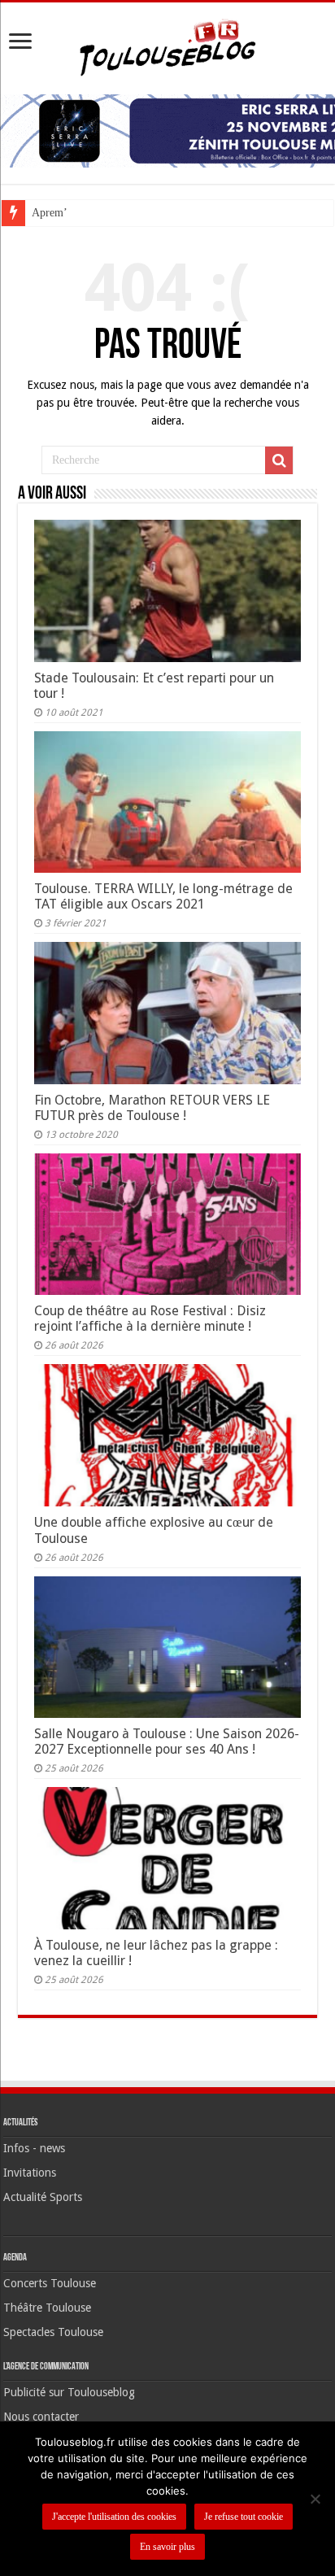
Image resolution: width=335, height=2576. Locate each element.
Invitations (30, 2173)
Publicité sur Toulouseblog (69, 2392)
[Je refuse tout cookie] (315, 2499)
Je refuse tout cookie (244, 2517)
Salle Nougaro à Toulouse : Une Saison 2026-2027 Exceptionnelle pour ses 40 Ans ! (167, 1741)
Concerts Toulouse (50, 2283)
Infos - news (34, 2148)
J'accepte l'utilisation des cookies (114, 2517)
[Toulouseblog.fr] (167, 46)
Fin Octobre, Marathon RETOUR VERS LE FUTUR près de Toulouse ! (152, 1108)
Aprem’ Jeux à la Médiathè (94, 213)
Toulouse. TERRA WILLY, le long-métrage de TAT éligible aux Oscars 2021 (163, 896)
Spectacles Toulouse (53, 2332)
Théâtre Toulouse (47, 2308)
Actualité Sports (43, 2197)
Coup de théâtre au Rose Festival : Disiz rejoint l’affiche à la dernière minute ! (150, 1319)
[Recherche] (279, 460)
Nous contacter (41, 2417)
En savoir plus (167, 2547)
